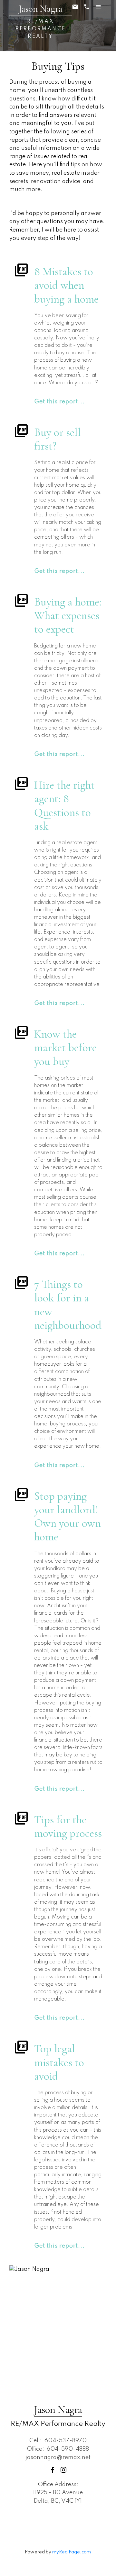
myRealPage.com (72, 2552)
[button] (53, 2470)
